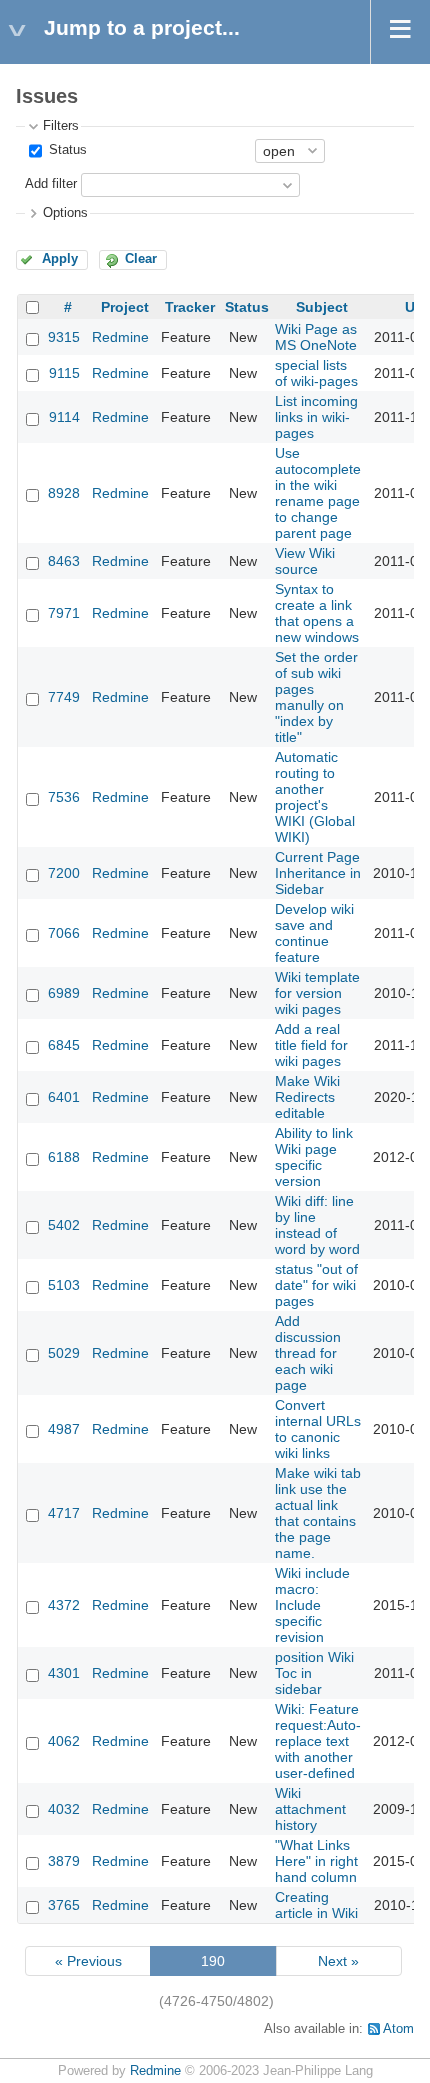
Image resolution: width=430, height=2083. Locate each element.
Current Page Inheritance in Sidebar (318, 873)
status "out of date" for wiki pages (316, 1285)
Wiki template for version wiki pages (317, 993)
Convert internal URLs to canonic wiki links (318, 1429)
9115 (64, 373)
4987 (64, 1429)
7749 (64, 697)
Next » (338, 1961)
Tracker (190, 307)
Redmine (120, 337)
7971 (64, 613)
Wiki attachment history (310, 1809)
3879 (64, 1861)
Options (65, 213)
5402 (64, 1225)
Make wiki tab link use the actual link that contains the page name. (318, 1513)
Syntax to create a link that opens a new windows (317, 613)
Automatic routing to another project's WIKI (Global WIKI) (315, 797)
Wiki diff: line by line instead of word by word (317, 1225)
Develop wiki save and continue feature (314, 933)
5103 (64, 1285)
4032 (64, 1809)
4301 (64, 1673)
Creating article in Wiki (316, 1905)
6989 (64, 993)
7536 (64, 797)
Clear (141, 259)
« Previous (88, 1961)
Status (66, 150)
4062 (64, 1741)
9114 (64, 417)
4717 (64, 1513)
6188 (64, 1157)
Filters (61, 126)
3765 (64, 1905)
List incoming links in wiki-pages (316, 417)
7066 (64, 933)
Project (125, 307)
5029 (64, 1353)
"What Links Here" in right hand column (316, 1861)
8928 (64, 493)
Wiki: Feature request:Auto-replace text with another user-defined (318, 1741)
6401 (64, 1097)
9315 (64, 337)
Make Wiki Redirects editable (307, 1097)
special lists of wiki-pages (316, 373)
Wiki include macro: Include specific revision (312, 1605)
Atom (398, 2029)
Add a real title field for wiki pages (311, 1045)
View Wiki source (305, 561)
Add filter (51, 184)
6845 (64, 1045)
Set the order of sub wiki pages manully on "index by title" (316, 697)
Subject (322, 307)
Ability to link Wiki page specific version (314, 1157)
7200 (64, 873)
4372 (64, 1605)
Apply (60, 259)
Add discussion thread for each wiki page (308, 1353)
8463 (64, 561)
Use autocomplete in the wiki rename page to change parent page (318, 493)
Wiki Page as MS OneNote (316, 337)
